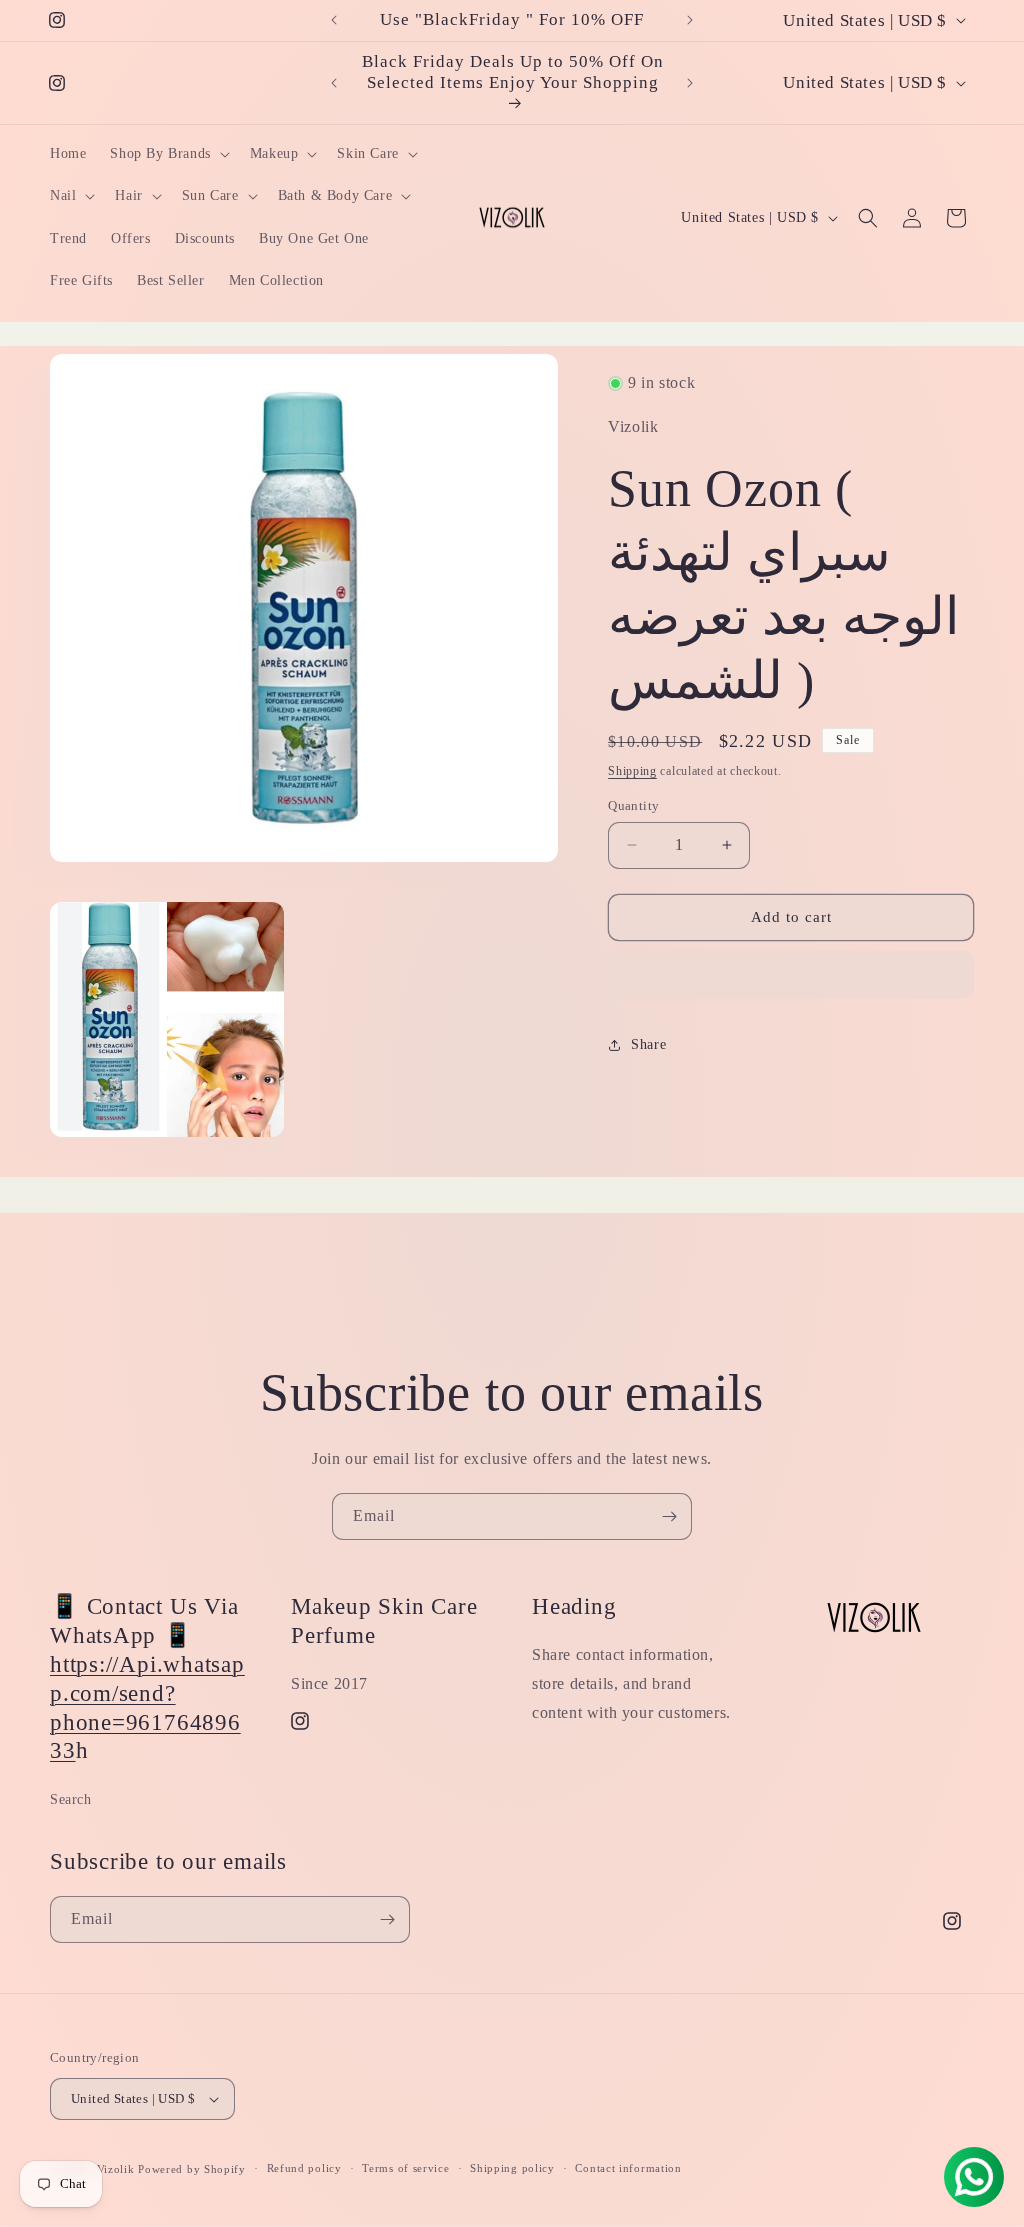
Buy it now (791, 975)
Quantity (633, 805)
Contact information (628, 2168)
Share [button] (648, 1044)
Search (71, 1799)
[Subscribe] (669, 1516)
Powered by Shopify (192, 2169)
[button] (167, 154)
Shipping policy (512, 2168)
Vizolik (116, 2169)
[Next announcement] (690, 20)
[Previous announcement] (334, 20)
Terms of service (405, 2168)
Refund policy (304, 2168)
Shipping (632, 771)
